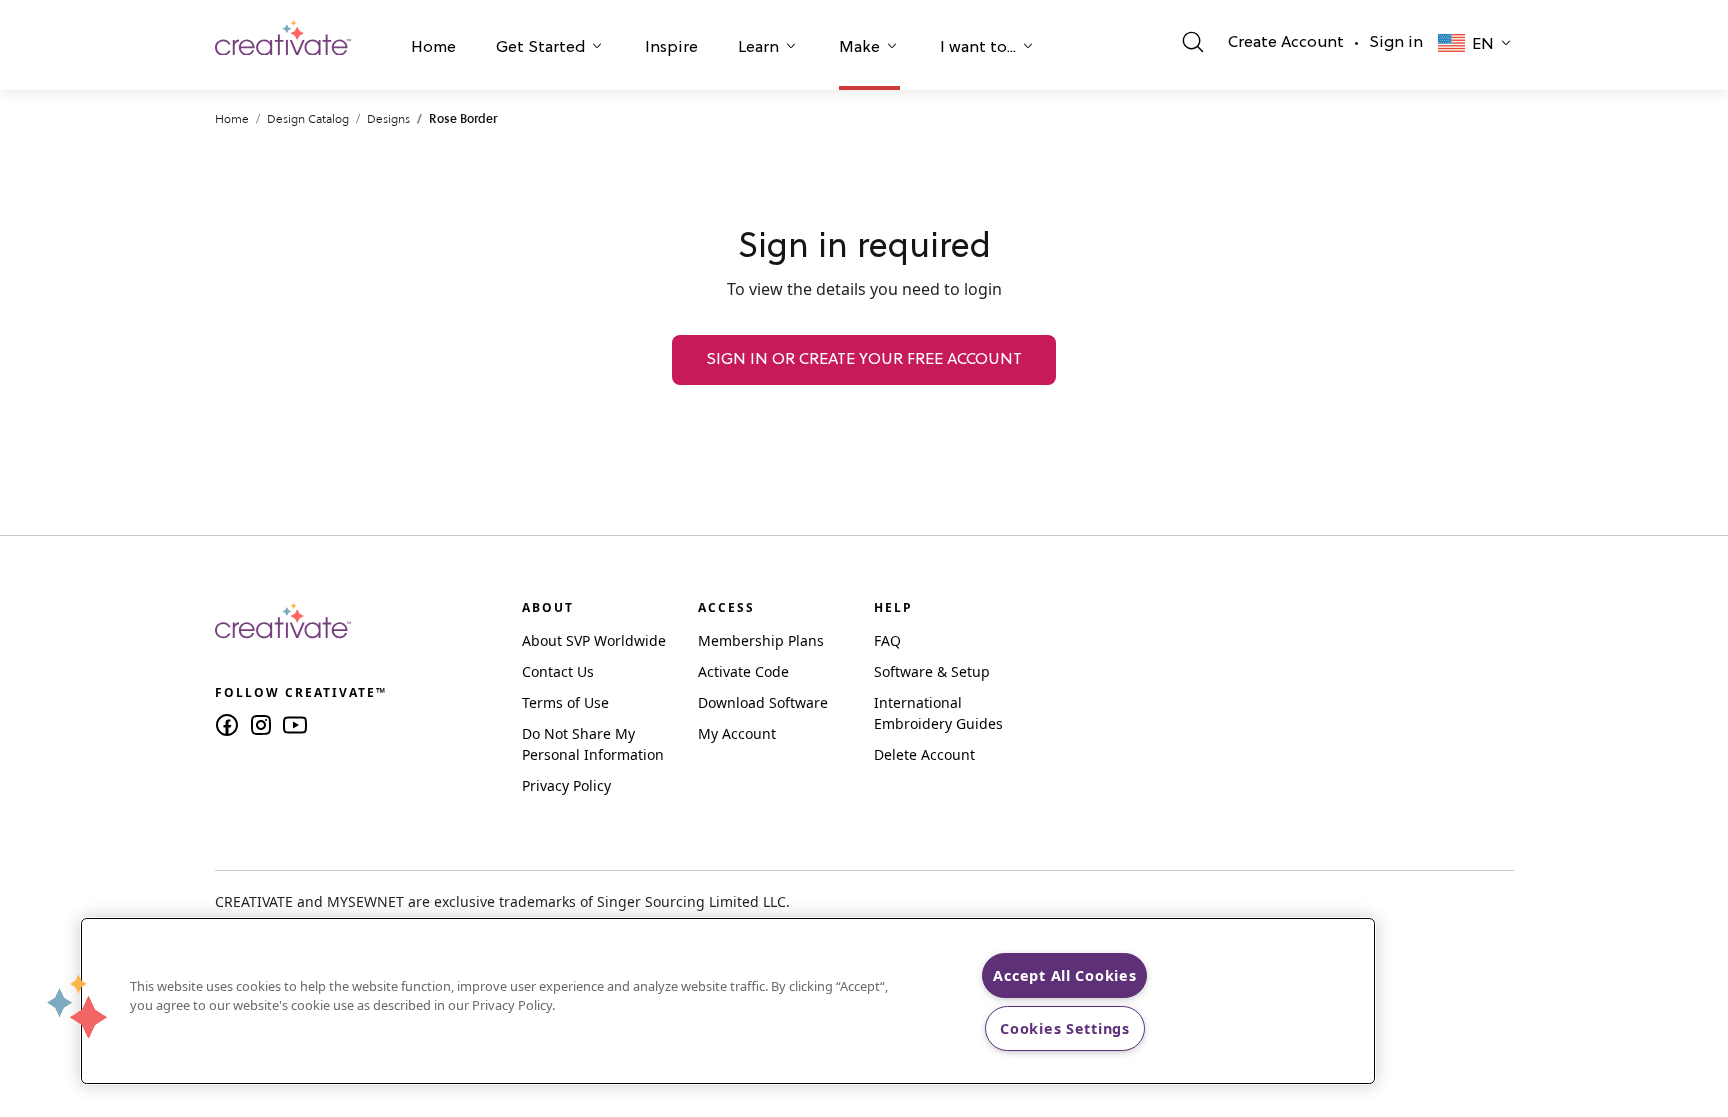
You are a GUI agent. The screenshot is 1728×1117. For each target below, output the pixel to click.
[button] (433, 50)
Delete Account (924, 754)
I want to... (978, 48)
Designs (388, 118)
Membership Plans (761, 640)
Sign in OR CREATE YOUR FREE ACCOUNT (864, 360)
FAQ (887, 640)
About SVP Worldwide (594, 640)
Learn (758, 48)
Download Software (763, 702)
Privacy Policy (566, 785)
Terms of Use (565, 702)
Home (433, 48)
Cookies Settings (1065, 1028)
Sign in (1396, 43)
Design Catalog (308, 118)
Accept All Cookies (1064, 975)
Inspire (671, 48)
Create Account (1286, 43)
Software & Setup (932, 671)
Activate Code (743, 671)
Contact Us (558, 671)
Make (859, 48)
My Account (737, 733)
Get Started (540, 48)
